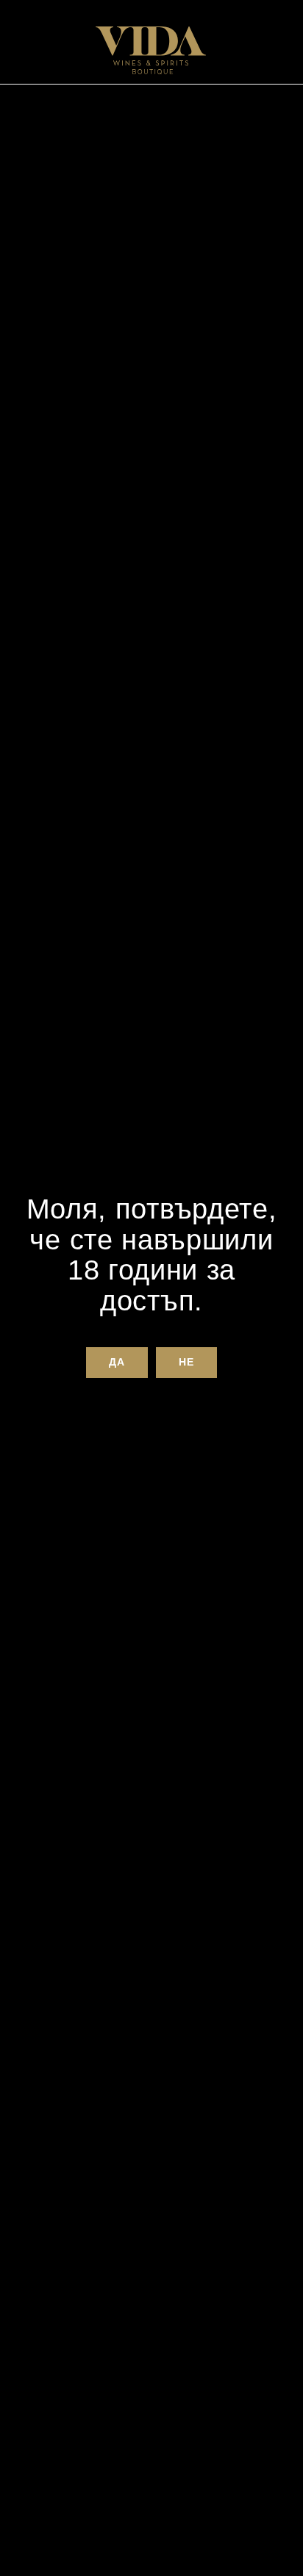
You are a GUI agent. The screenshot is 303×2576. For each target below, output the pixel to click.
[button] (117, 1363)
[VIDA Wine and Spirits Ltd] (151, 50)
